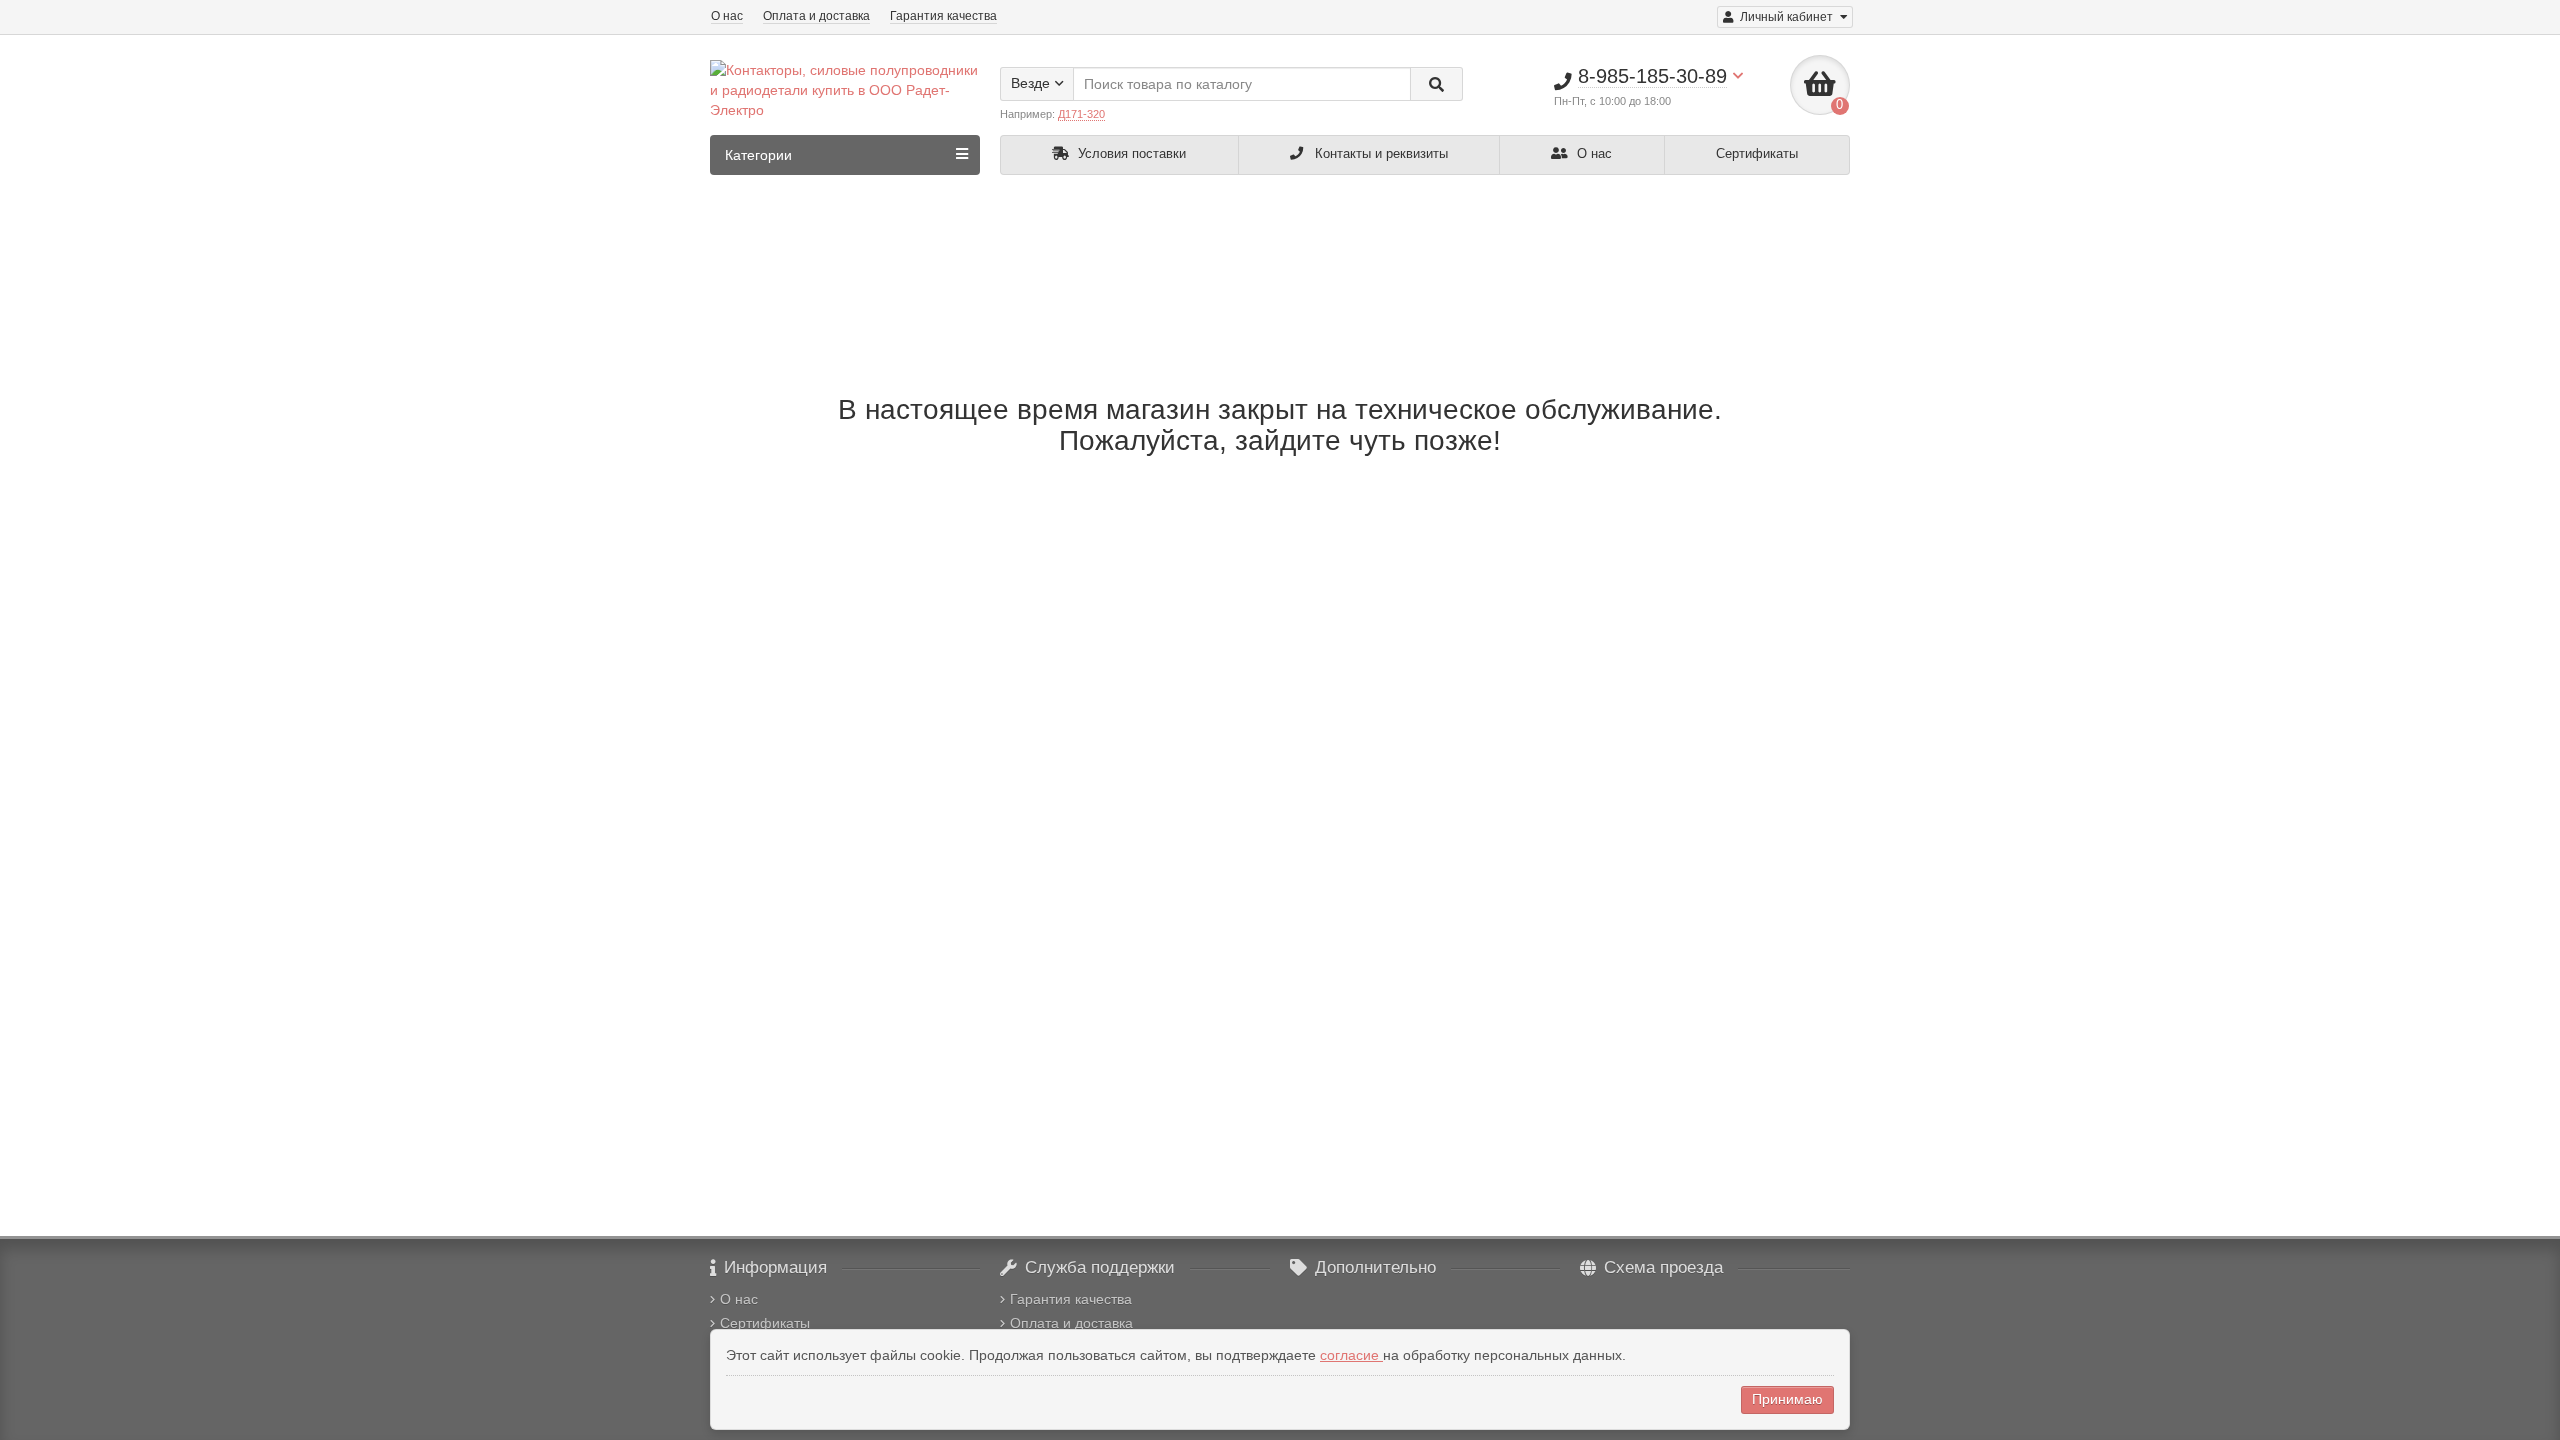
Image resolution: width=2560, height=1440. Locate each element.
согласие (1351, 1355)
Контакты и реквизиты (1379, 153)
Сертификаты (1757, 153)
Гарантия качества (943, 16)
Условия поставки (1130, 153)
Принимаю (1787, 1399)
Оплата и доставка (816, 16)
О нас (727, 16)
